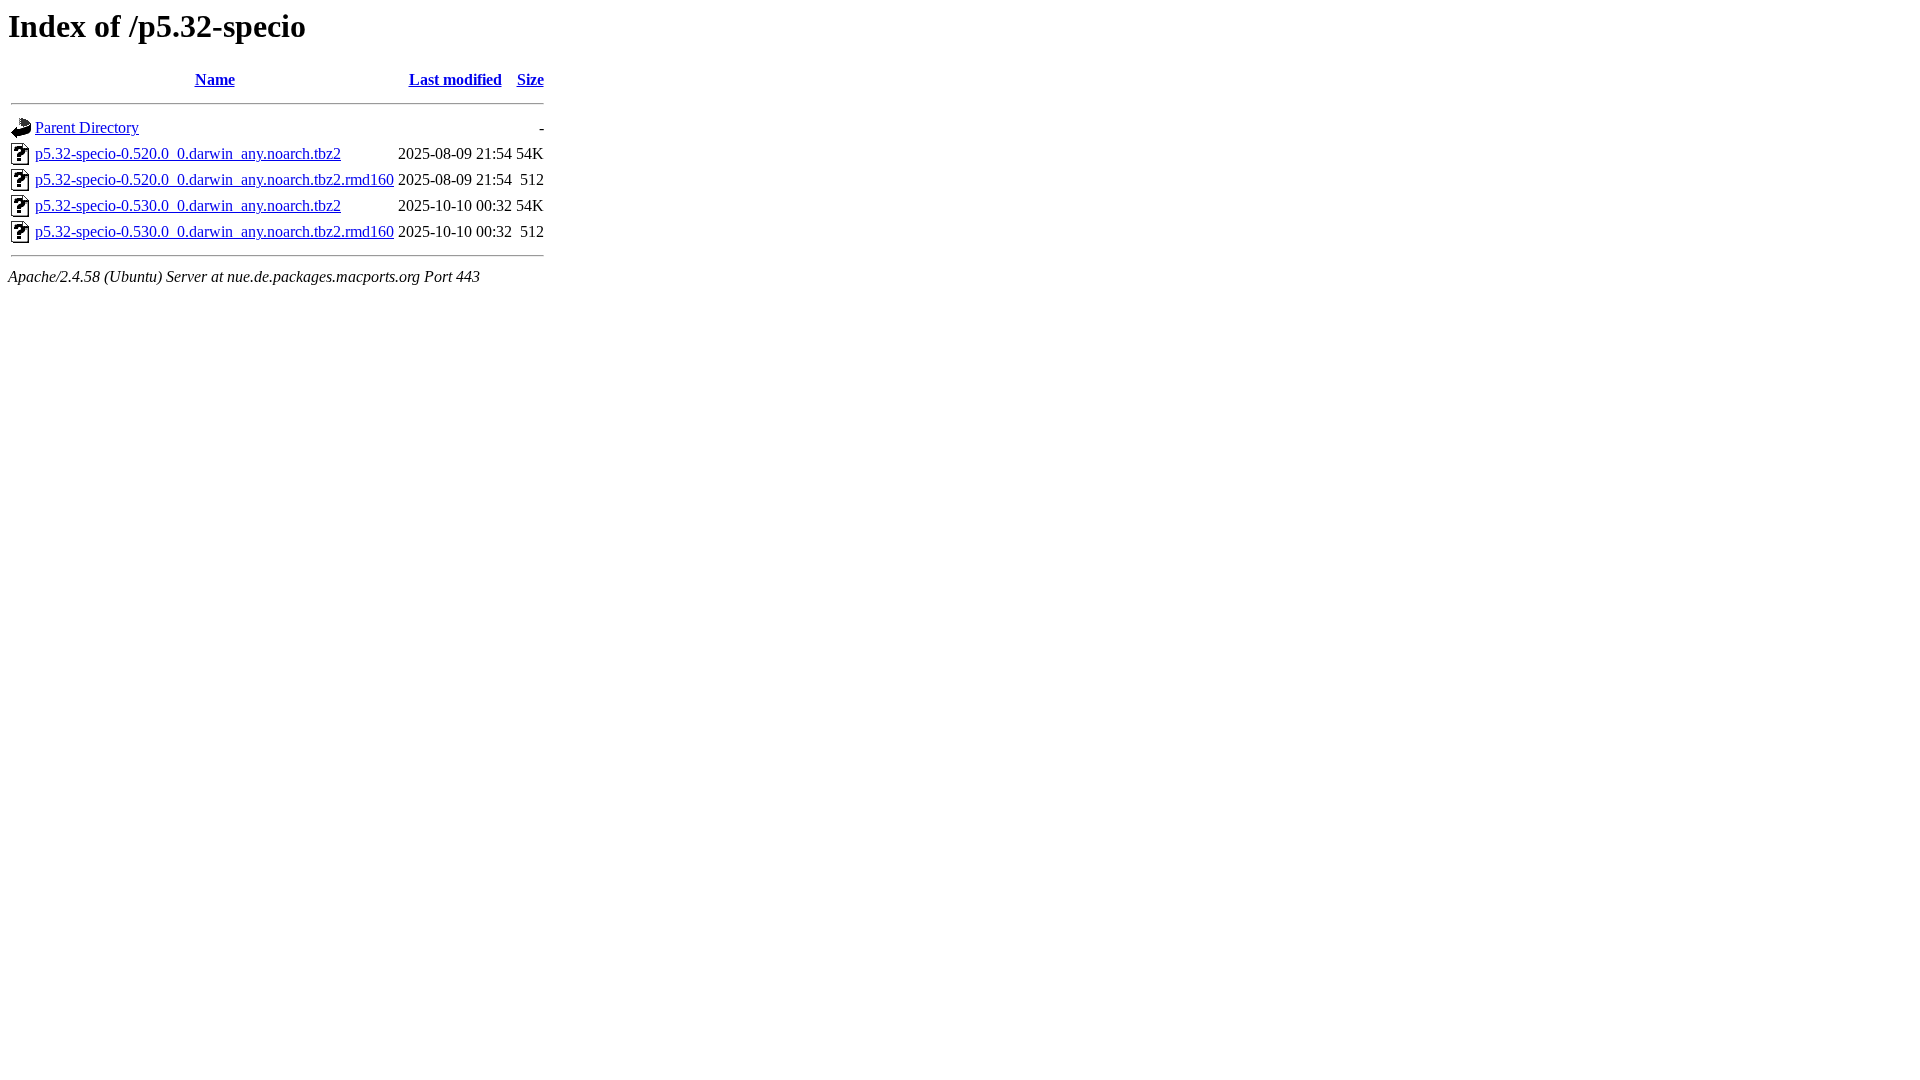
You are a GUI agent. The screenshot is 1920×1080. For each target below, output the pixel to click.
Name (215, 79)
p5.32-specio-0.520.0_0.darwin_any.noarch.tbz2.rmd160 (214, 179)
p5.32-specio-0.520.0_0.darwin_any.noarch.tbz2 (188, 153)
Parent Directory (87, 127)
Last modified (455, 79)
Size (530, 79)
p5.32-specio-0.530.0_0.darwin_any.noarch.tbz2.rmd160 (214, 231)
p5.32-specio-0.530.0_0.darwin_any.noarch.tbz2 (188, 205)
